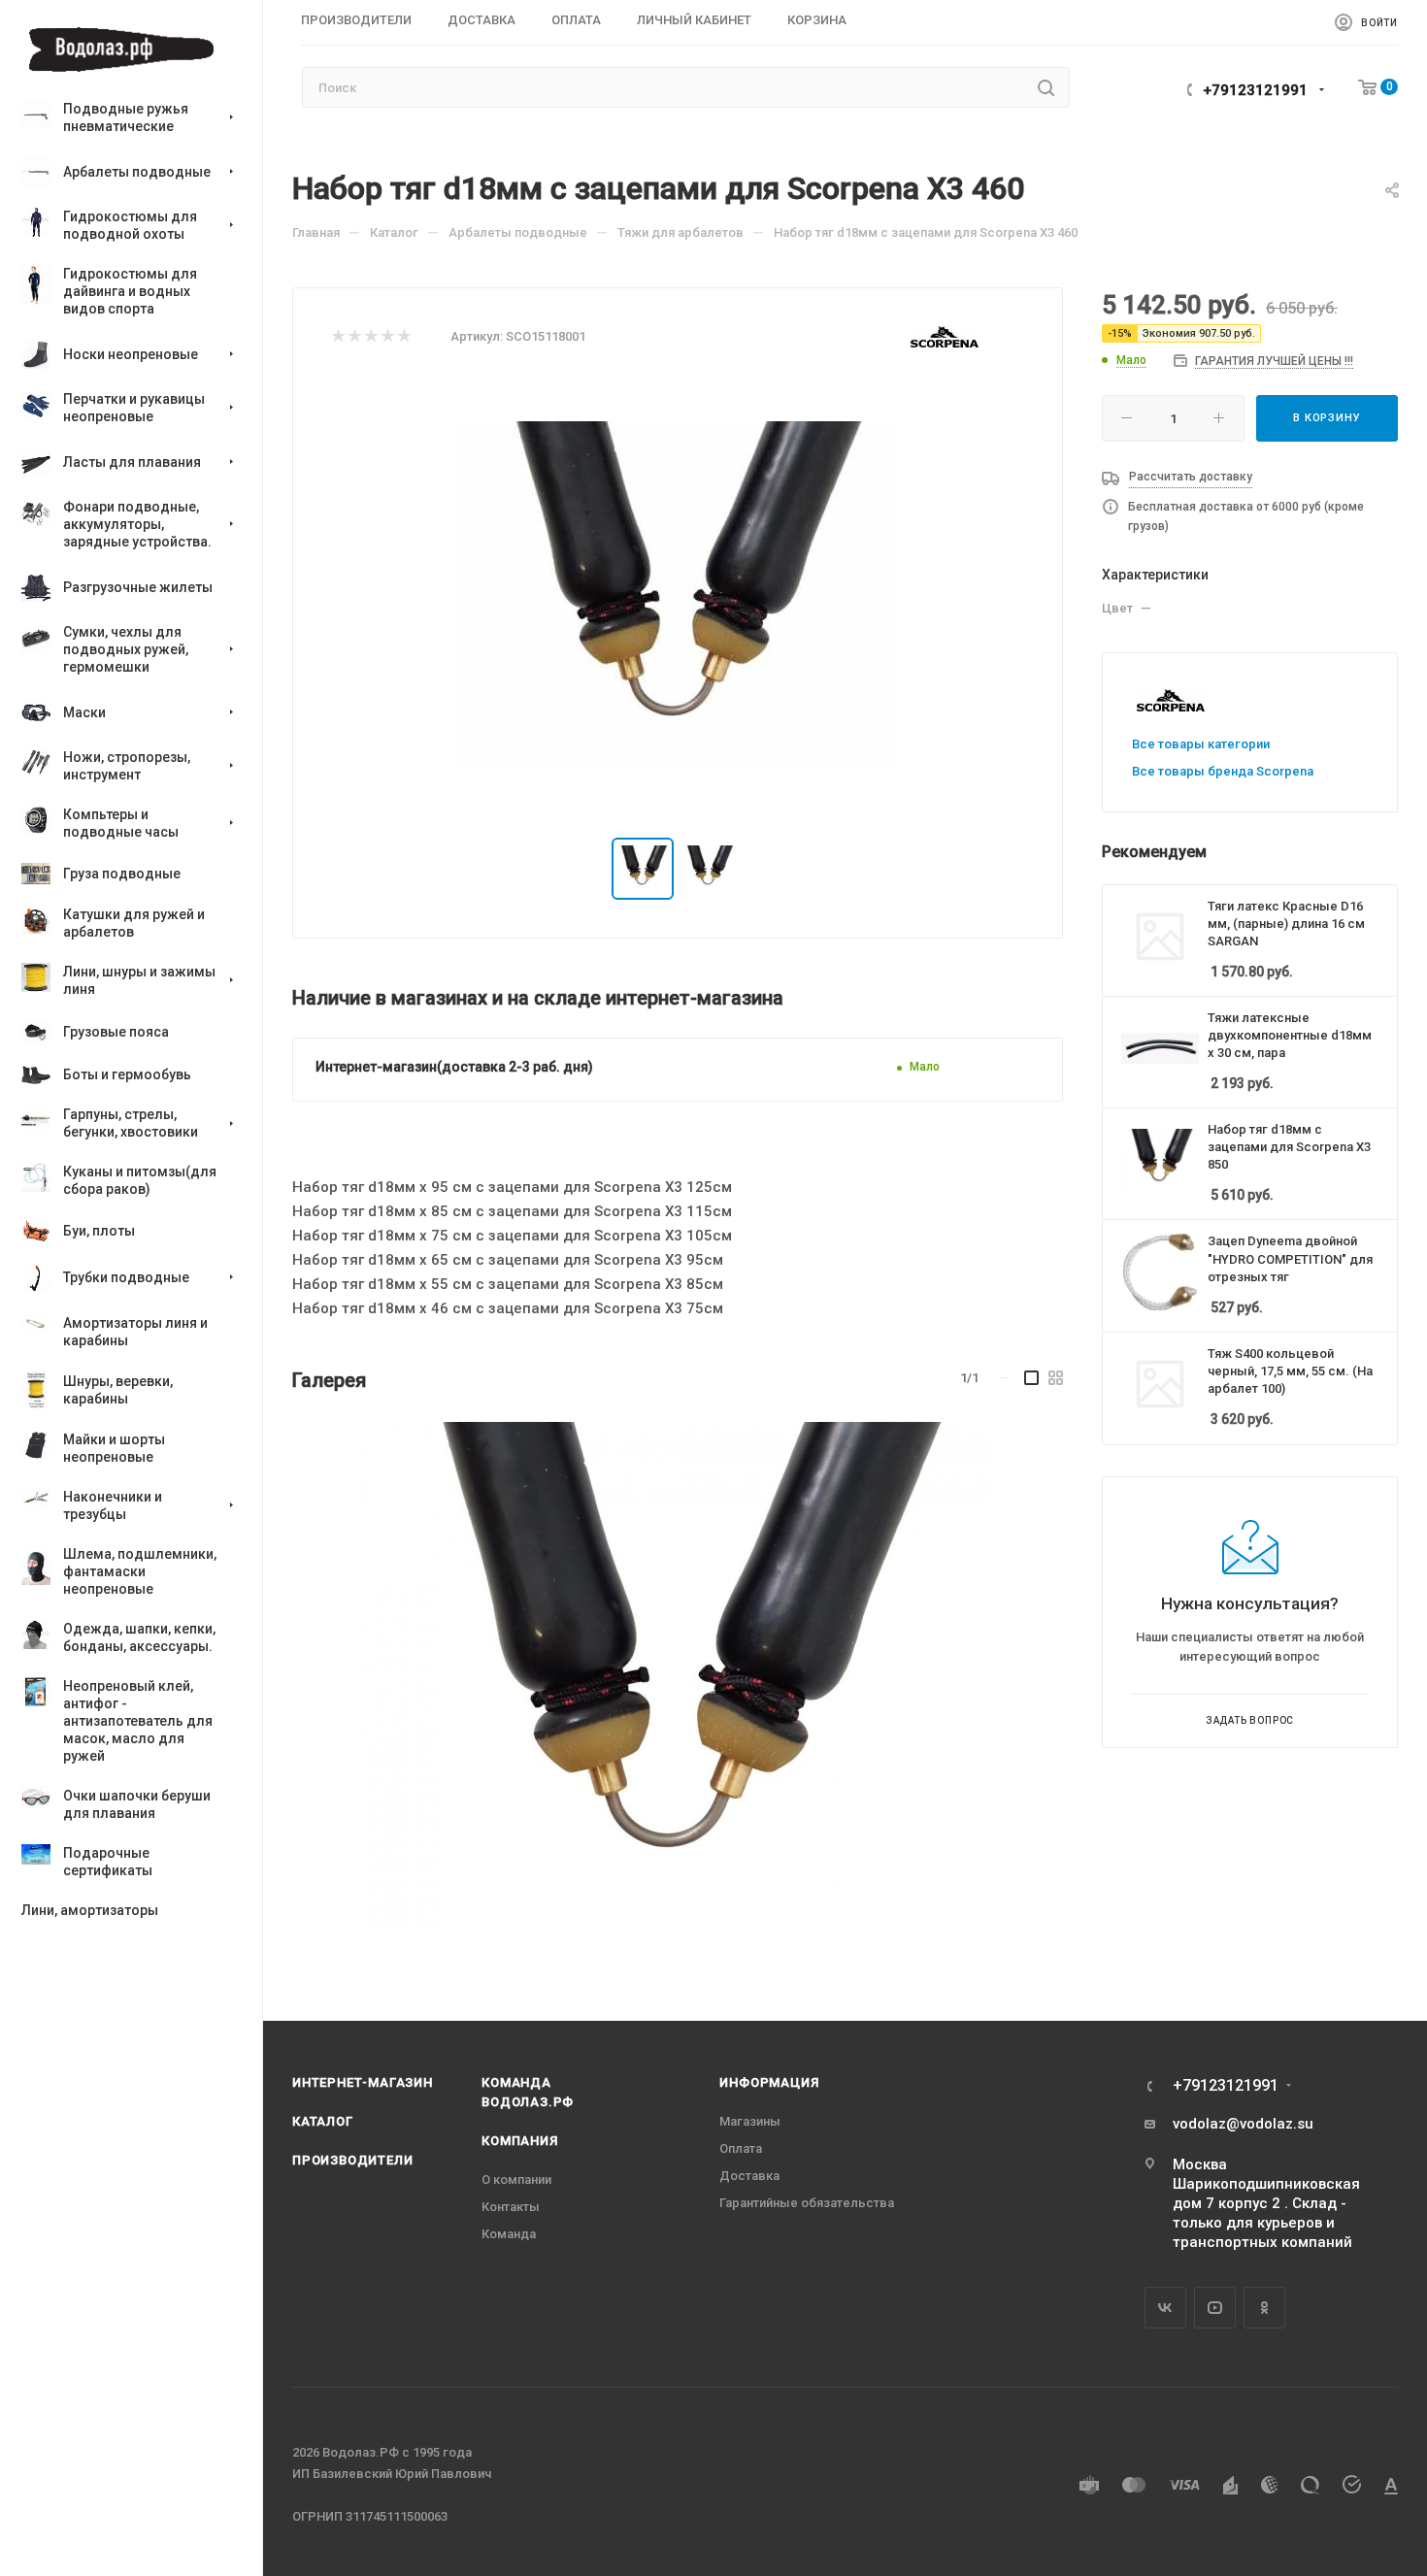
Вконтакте (1165, 2308)
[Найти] (1046, 87)
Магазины (750, 2121)
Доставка (749, 2176)
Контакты (511, 2207)
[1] (337, 337)
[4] (387, 337)
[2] (354, 337)
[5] (403, 337)
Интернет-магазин (363, 2082)
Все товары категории (1201, 744)
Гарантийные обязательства (807, 2203)
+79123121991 (1255, 90)
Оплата (741, 2148)
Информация (769, 2082)
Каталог (323, 2121)
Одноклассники (1264, 2308)
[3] (370, 337)
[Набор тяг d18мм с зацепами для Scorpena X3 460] (676, 1674)
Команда (509, 2234)
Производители (352, 2160)
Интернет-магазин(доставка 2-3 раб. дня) (454, 1067)
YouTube (1215, 2308)
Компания (519, 2141)
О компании (516, 2180)
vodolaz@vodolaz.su (1243, 2124)
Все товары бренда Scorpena (1223, 771)
